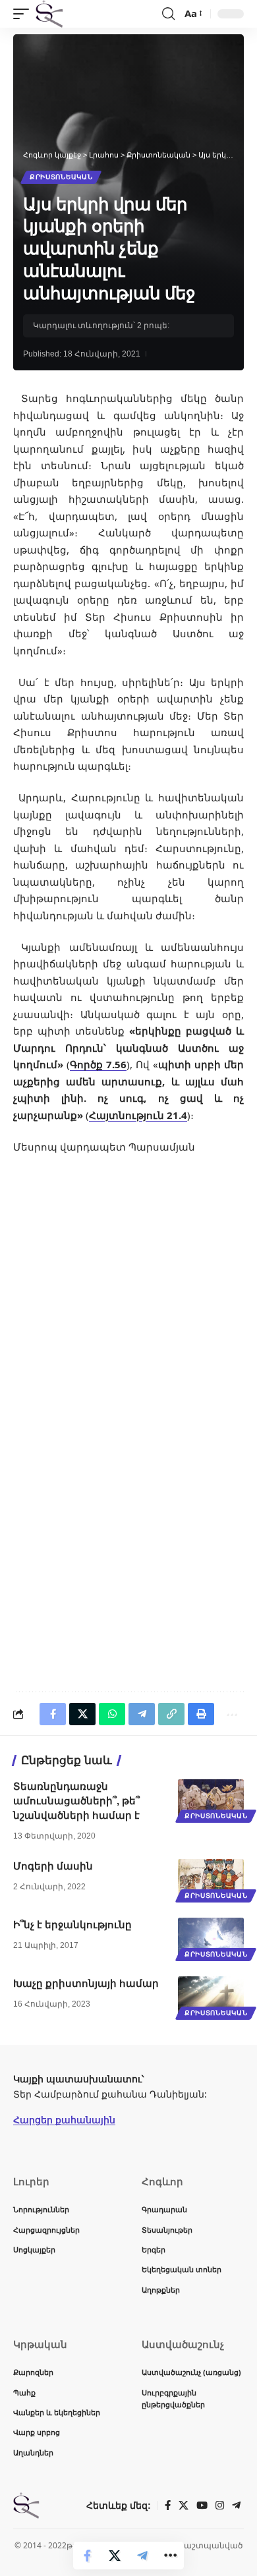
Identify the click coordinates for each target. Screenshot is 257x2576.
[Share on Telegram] (142, 2556)
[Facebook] (168, 2505)
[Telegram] (236, 2505)
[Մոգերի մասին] (211, 1879)
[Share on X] (115, 2556)
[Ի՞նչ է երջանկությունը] (211, 1937)
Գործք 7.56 (98, 1064)
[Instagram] (220, 2505)
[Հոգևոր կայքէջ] (49, 14)
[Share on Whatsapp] (112, 1714)
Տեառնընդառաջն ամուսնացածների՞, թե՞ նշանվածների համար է (76, 1801)
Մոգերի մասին (53, 1866)
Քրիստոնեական (61, 177)
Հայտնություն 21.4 (138, 1115)
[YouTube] (202, 2505)
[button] (24, 14)
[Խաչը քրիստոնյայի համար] (211, 1996)
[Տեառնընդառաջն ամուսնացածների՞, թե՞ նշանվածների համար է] (211, 1799)
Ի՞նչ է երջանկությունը (72, 1925)
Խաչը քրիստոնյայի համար (86, 1983)
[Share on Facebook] (87, 2556)
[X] (184, 2505)
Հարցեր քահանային (64, 2120)
